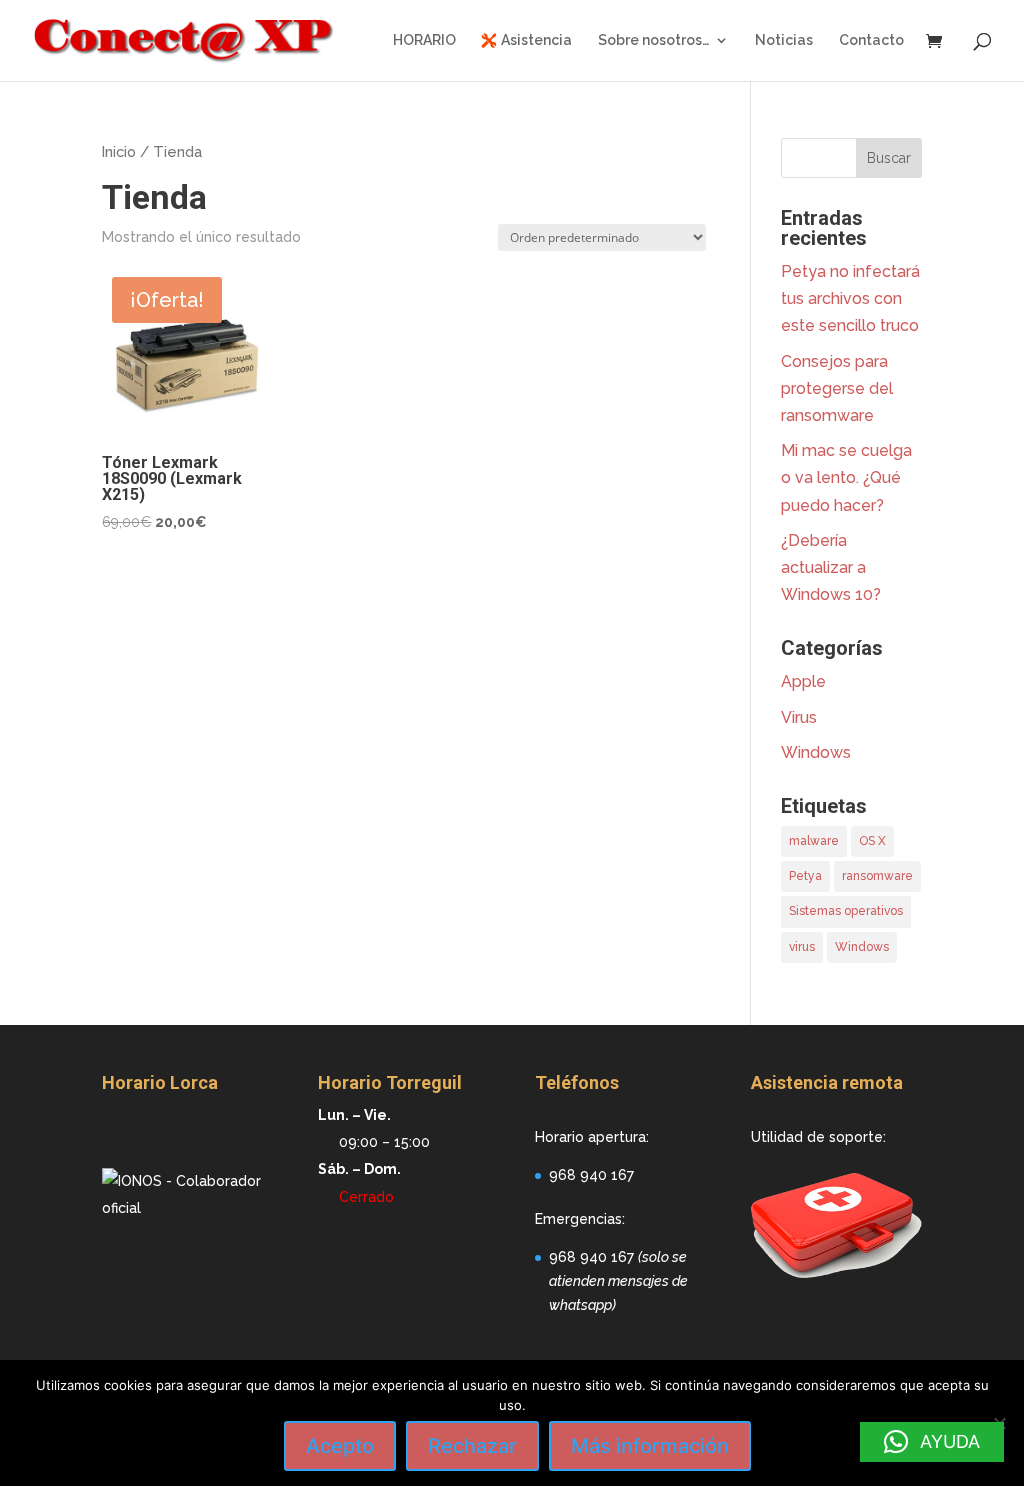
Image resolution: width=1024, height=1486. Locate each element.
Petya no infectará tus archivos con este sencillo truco (850, 298)
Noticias (784, 40)
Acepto (340, 1446)
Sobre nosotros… (653, 40)
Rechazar (472, 1446)
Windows (816, 752)
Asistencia (536, 40)
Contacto (871, 40)
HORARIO (424, 40)
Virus (799, 717)
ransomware (877, 876)
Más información (650, 1446)
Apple (803, 681)
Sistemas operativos (846, 911)
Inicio (119, 151)
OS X (872, 841)
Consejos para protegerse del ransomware (837, 388)
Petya (805, 876)
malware (814, 841)
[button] (932, 1442)
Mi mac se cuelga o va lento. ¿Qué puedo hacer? (846, 477)
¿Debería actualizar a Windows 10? (831, 567)
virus (802, 947)
